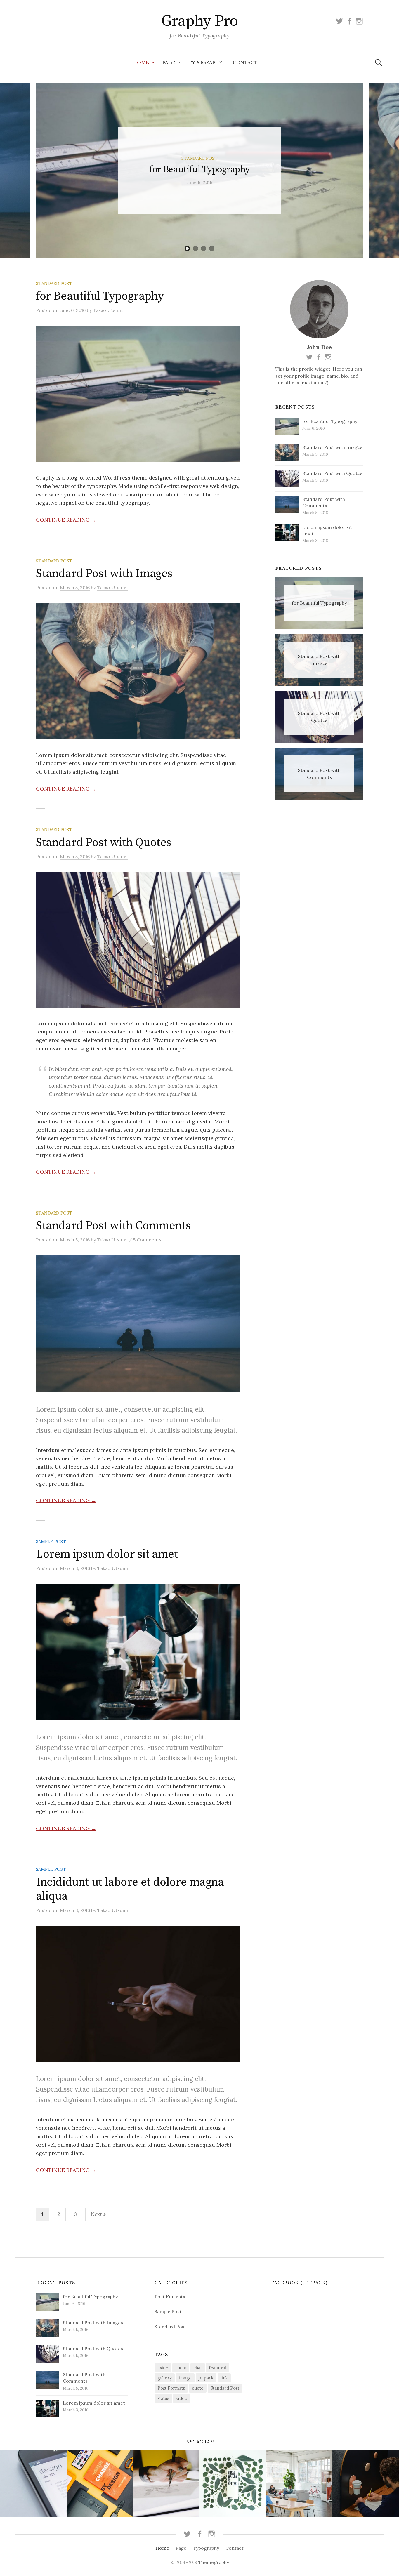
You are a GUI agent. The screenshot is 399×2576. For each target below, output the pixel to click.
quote (198, 2388)
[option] (199, 171)
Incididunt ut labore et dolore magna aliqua (130, 1889)
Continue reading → (66, 520)
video (182, 2398)
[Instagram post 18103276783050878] (366, 2483)
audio (181, 2368)
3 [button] (204, 249)
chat (198, 2368)
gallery (165, 2378)
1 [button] (187, 249)
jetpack (206, 2378)
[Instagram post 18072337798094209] (100, 2483)
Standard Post (199, 158)
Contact (245, 62)
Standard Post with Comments (113, 1226)
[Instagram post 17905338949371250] (299, 2483)
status (163, 2398)
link (224, 2378)
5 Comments (147, 1240)
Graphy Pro (199, 21)
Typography (205, 62)
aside (163, 2368)
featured (218, 2368)
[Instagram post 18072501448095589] (166, 2483)
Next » (98, 2214)
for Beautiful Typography (199, 170)
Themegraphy (214, 2562)
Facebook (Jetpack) (299, 2283)
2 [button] (195, 249)
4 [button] (212, 249)
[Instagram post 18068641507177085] (233, 2483)
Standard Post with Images (104, 574)
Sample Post (51, 1541)
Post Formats (170, 2297)
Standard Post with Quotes (104, 843)
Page (169, 62)
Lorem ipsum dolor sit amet (107, 1554)
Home (141, 62)
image (185, 2378)
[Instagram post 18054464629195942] (33, 2483)
